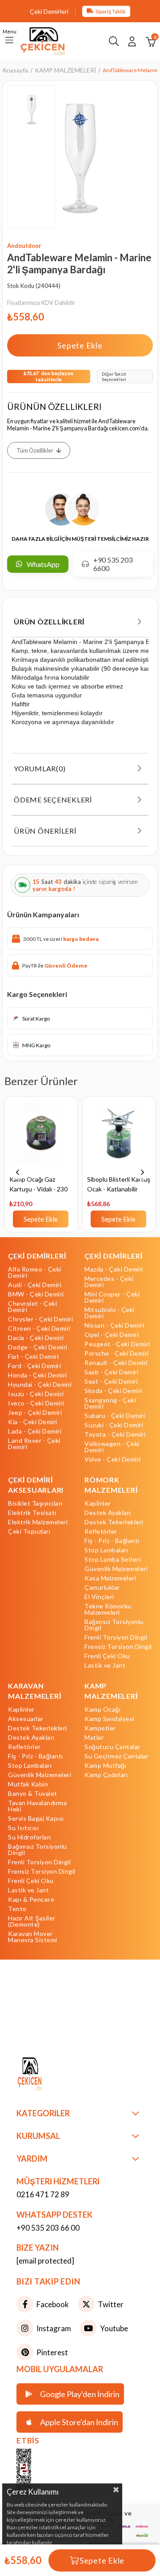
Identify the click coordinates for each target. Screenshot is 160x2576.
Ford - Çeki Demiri (34, 1366)
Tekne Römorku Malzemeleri (108, 1609)
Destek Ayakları (108, 1513)
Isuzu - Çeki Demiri (36, 1394)
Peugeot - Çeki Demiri (117, 1344)
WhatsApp (43, 564)
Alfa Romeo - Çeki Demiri (35, 1272)
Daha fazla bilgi (71, 2542)
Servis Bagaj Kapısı (36, 1819)
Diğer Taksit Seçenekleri (114, 377)
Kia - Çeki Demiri (33, 1422)
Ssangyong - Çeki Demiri (110, 1403)
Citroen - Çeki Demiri (39, 1329)
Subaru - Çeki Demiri (115, 1416)
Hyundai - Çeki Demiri (40, 1385)
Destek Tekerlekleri (114, 1522)
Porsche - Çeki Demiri (117, 1353)
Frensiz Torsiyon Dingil (118, 1647)
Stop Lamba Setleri (112, 1559)
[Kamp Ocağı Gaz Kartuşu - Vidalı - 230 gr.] (41, 1138)
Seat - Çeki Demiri (111, 1381)
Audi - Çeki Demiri (35, 1285)
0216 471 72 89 (43, 2194)
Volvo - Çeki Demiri (113, 1459)
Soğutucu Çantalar (112, 1747)
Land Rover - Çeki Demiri (34, 1444)
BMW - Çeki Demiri (36, 1294)
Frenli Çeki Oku (107, 1656)
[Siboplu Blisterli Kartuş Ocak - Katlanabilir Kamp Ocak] (119, 1138)
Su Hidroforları (30, 1837)
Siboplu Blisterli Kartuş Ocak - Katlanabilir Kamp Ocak (119, 1185)
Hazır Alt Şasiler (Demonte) (32, 1921)
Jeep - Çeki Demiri (35, 1413)
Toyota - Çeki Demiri (115, 1434)
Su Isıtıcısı (23, 1828)
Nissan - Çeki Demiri (114, 1325)
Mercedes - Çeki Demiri (109, 1282)
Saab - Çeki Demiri (111, 1372)
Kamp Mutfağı (105, 1766)
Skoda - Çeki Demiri (113, 1391)
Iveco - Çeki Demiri (36, 1403)
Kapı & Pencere (31, 1900)
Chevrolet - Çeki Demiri (32, 1307)
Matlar (94, 1738)
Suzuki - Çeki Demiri (114, 1425)
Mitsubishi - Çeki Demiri (110, 1313)
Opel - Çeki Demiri (112, 1335)
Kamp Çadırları (106, 1775)
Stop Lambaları (106, 1550)
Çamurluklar (102, 1588)
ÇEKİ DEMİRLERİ (37, 1256)
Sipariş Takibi (110, 11)
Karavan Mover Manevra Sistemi (33, 1937)
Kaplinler (98, 1503)
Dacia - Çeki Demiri (36, 1338)
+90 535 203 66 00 (48, 2228)
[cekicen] (37, 2473)
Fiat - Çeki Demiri (33, 1357)
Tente (17, 1909)
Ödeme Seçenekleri (53, 800)
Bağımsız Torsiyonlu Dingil (114, 1625)
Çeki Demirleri (49, 11)
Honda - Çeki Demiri (38, 1375)
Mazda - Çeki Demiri (114, 1269)
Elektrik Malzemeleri (38, 1522)
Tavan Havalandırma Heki (37, 1806)
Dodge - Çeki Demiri (38, 1347)
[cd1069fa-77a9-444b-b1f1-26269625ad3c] (46, 2075)
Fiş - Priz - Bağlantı (112, 1541)
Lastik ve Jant (105, 1665)
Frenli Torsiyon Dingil (116, 1637)
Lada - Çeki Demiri (35, 1431)
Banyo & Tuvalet (33, 1794)
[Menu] (9, 41)
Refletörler (101, 1531)
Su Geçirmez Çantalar (116, 1756)
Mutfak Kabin (28, 1784)
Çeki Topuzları (29, 1531)
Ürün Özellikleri (49, 622)
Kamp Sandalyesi (110, 1719)
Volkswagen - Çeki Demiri (112, 1447)
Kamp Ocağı (102, 1709)
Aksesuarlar (26, 1719)
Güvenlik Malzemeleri (116, 1569)
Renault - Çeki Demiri (116, 1363)
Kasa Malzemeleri (110, 1578)
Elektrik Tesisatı (32, 1513)
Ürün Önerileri (45, 831)
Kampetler (100, 1728)
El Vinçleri (99, 1597)
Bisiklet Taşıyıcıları (35, 1503)
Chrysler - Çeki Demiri (40, 1319)
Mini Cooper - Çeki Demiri (112, 1297)
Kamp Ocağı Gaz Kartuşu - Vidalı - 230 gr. (38, 1185)
